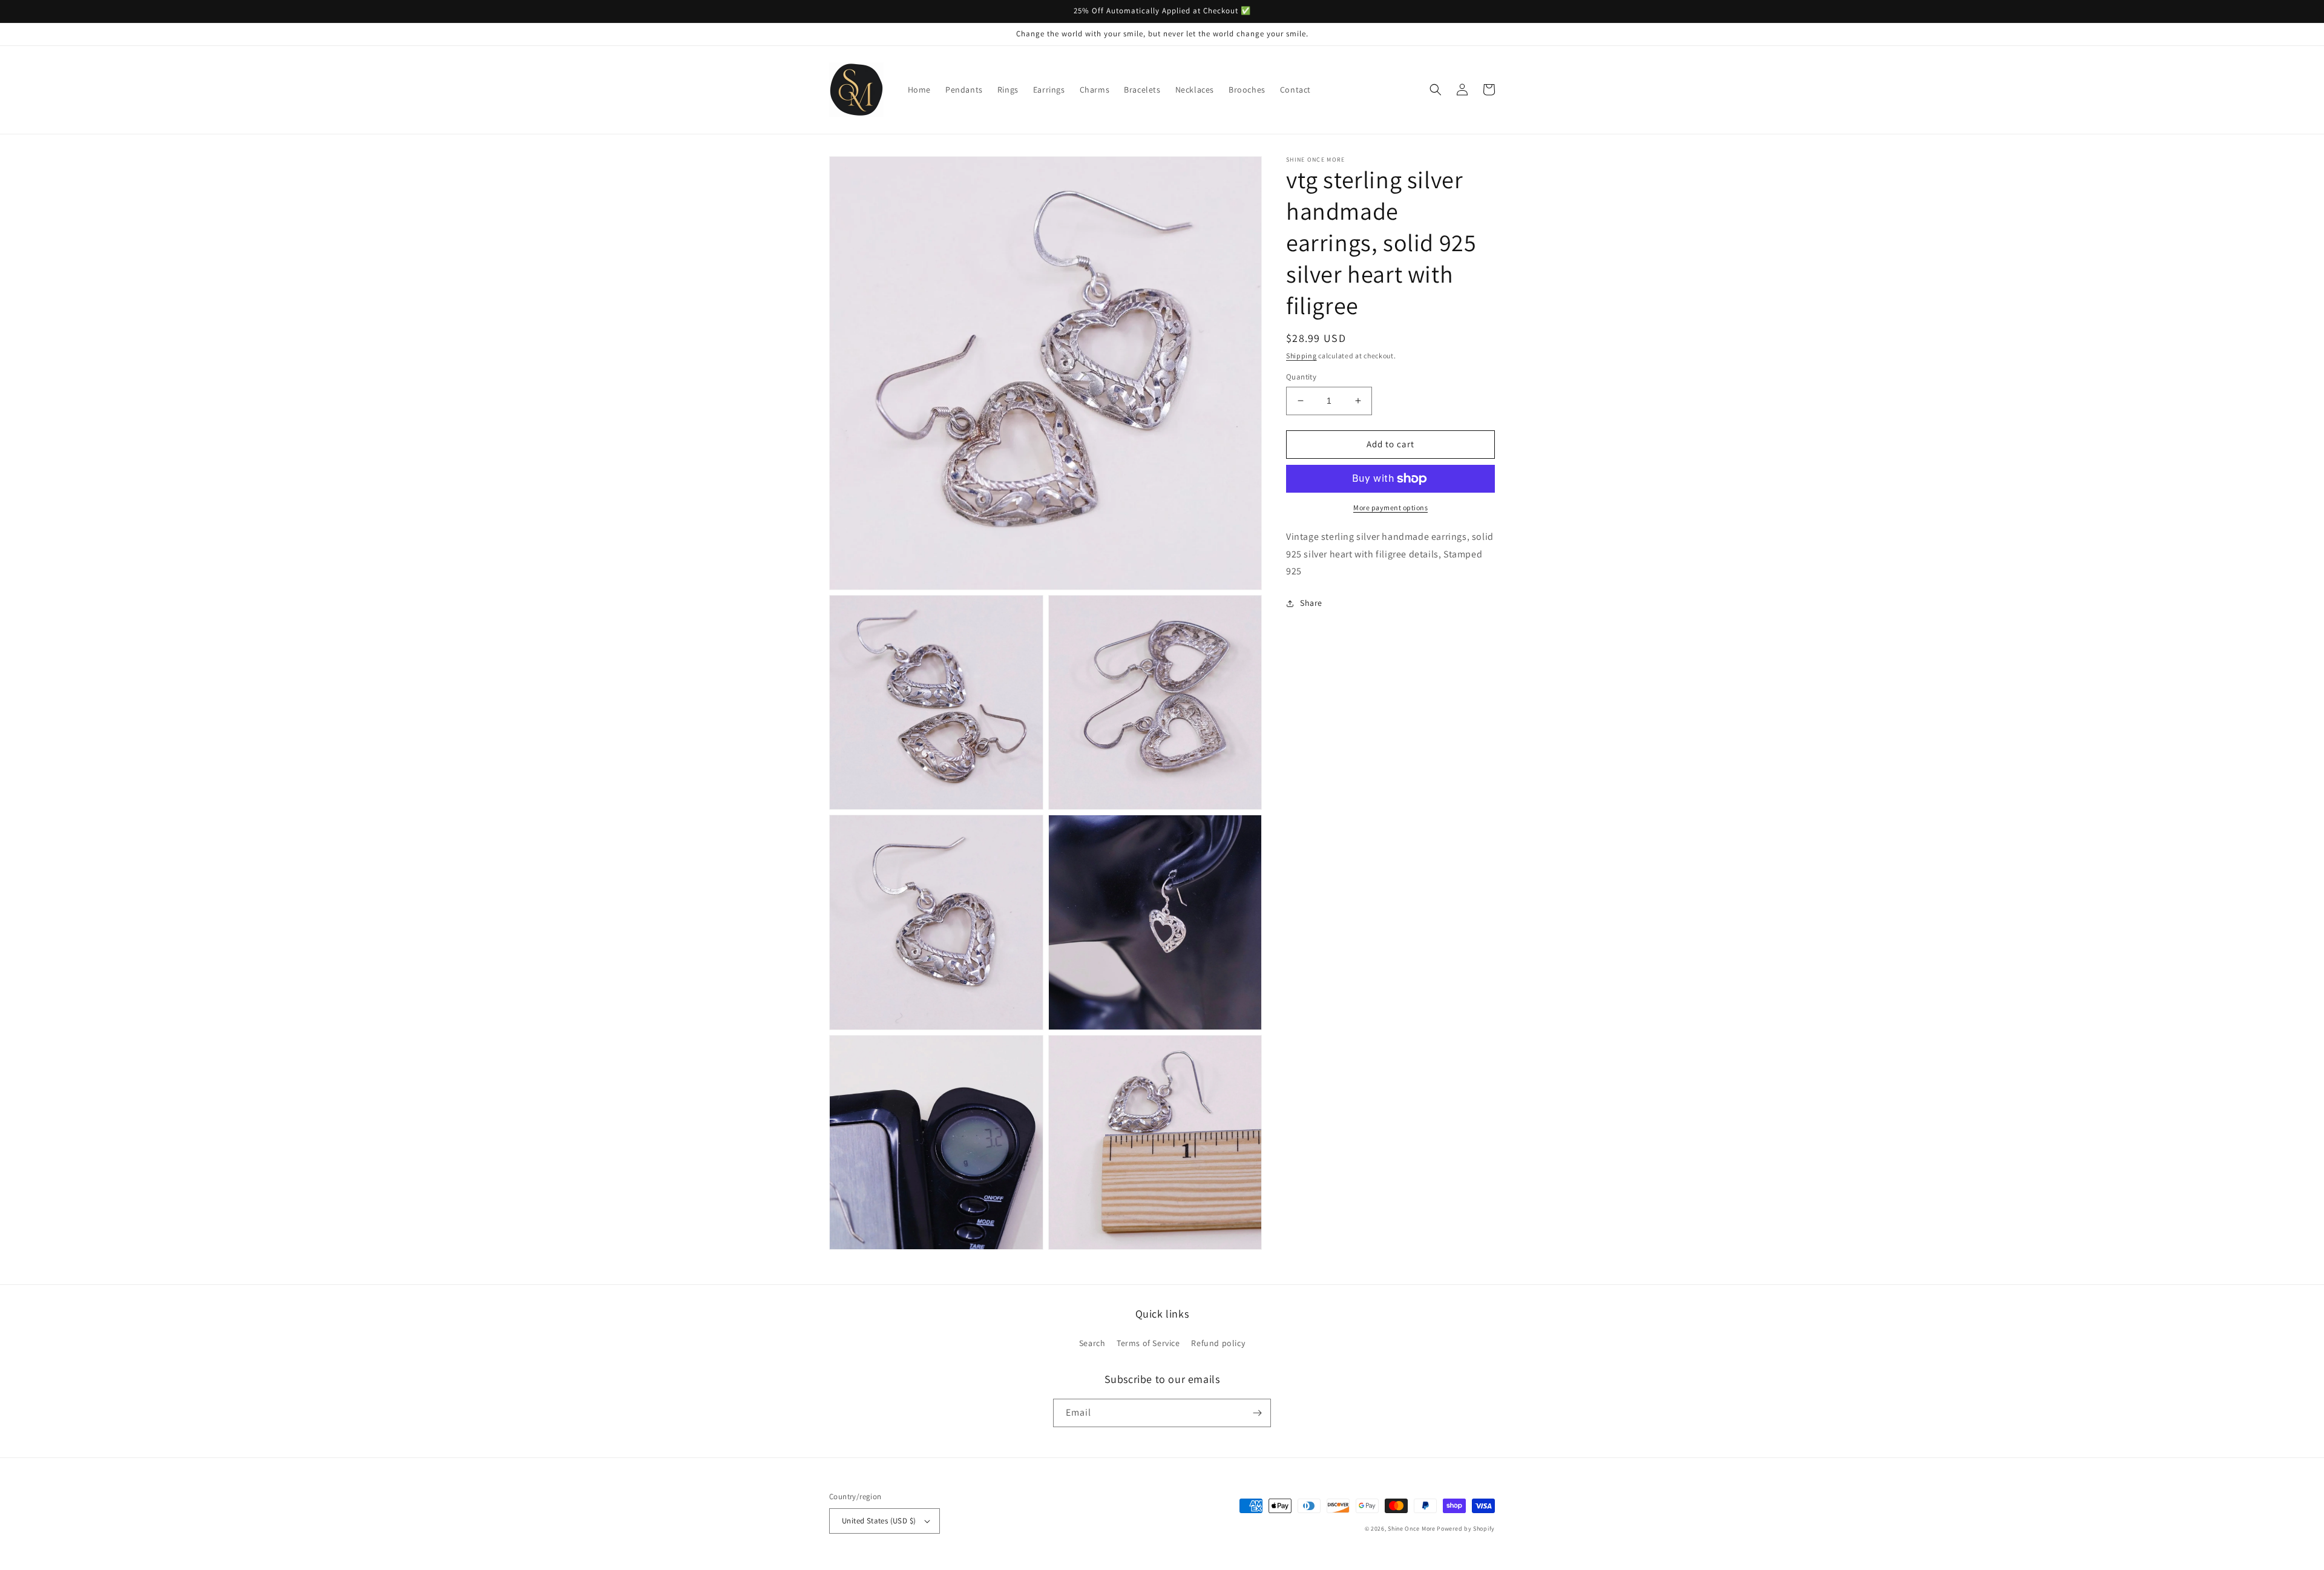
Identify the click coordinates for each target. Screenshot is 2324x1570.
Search (1092, 1343)
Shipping (1302, 356)
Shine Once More (1412, 1529)
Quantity (1301, 377)
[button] (1436, 90)
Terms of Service (1148, 1343)
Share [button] (1311, 603)
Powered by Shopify (1466, 1529)
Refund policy (1218, 1343)
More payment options (1390, 507)
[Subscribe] (1257, 1413)
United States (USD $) (879, 1521)
